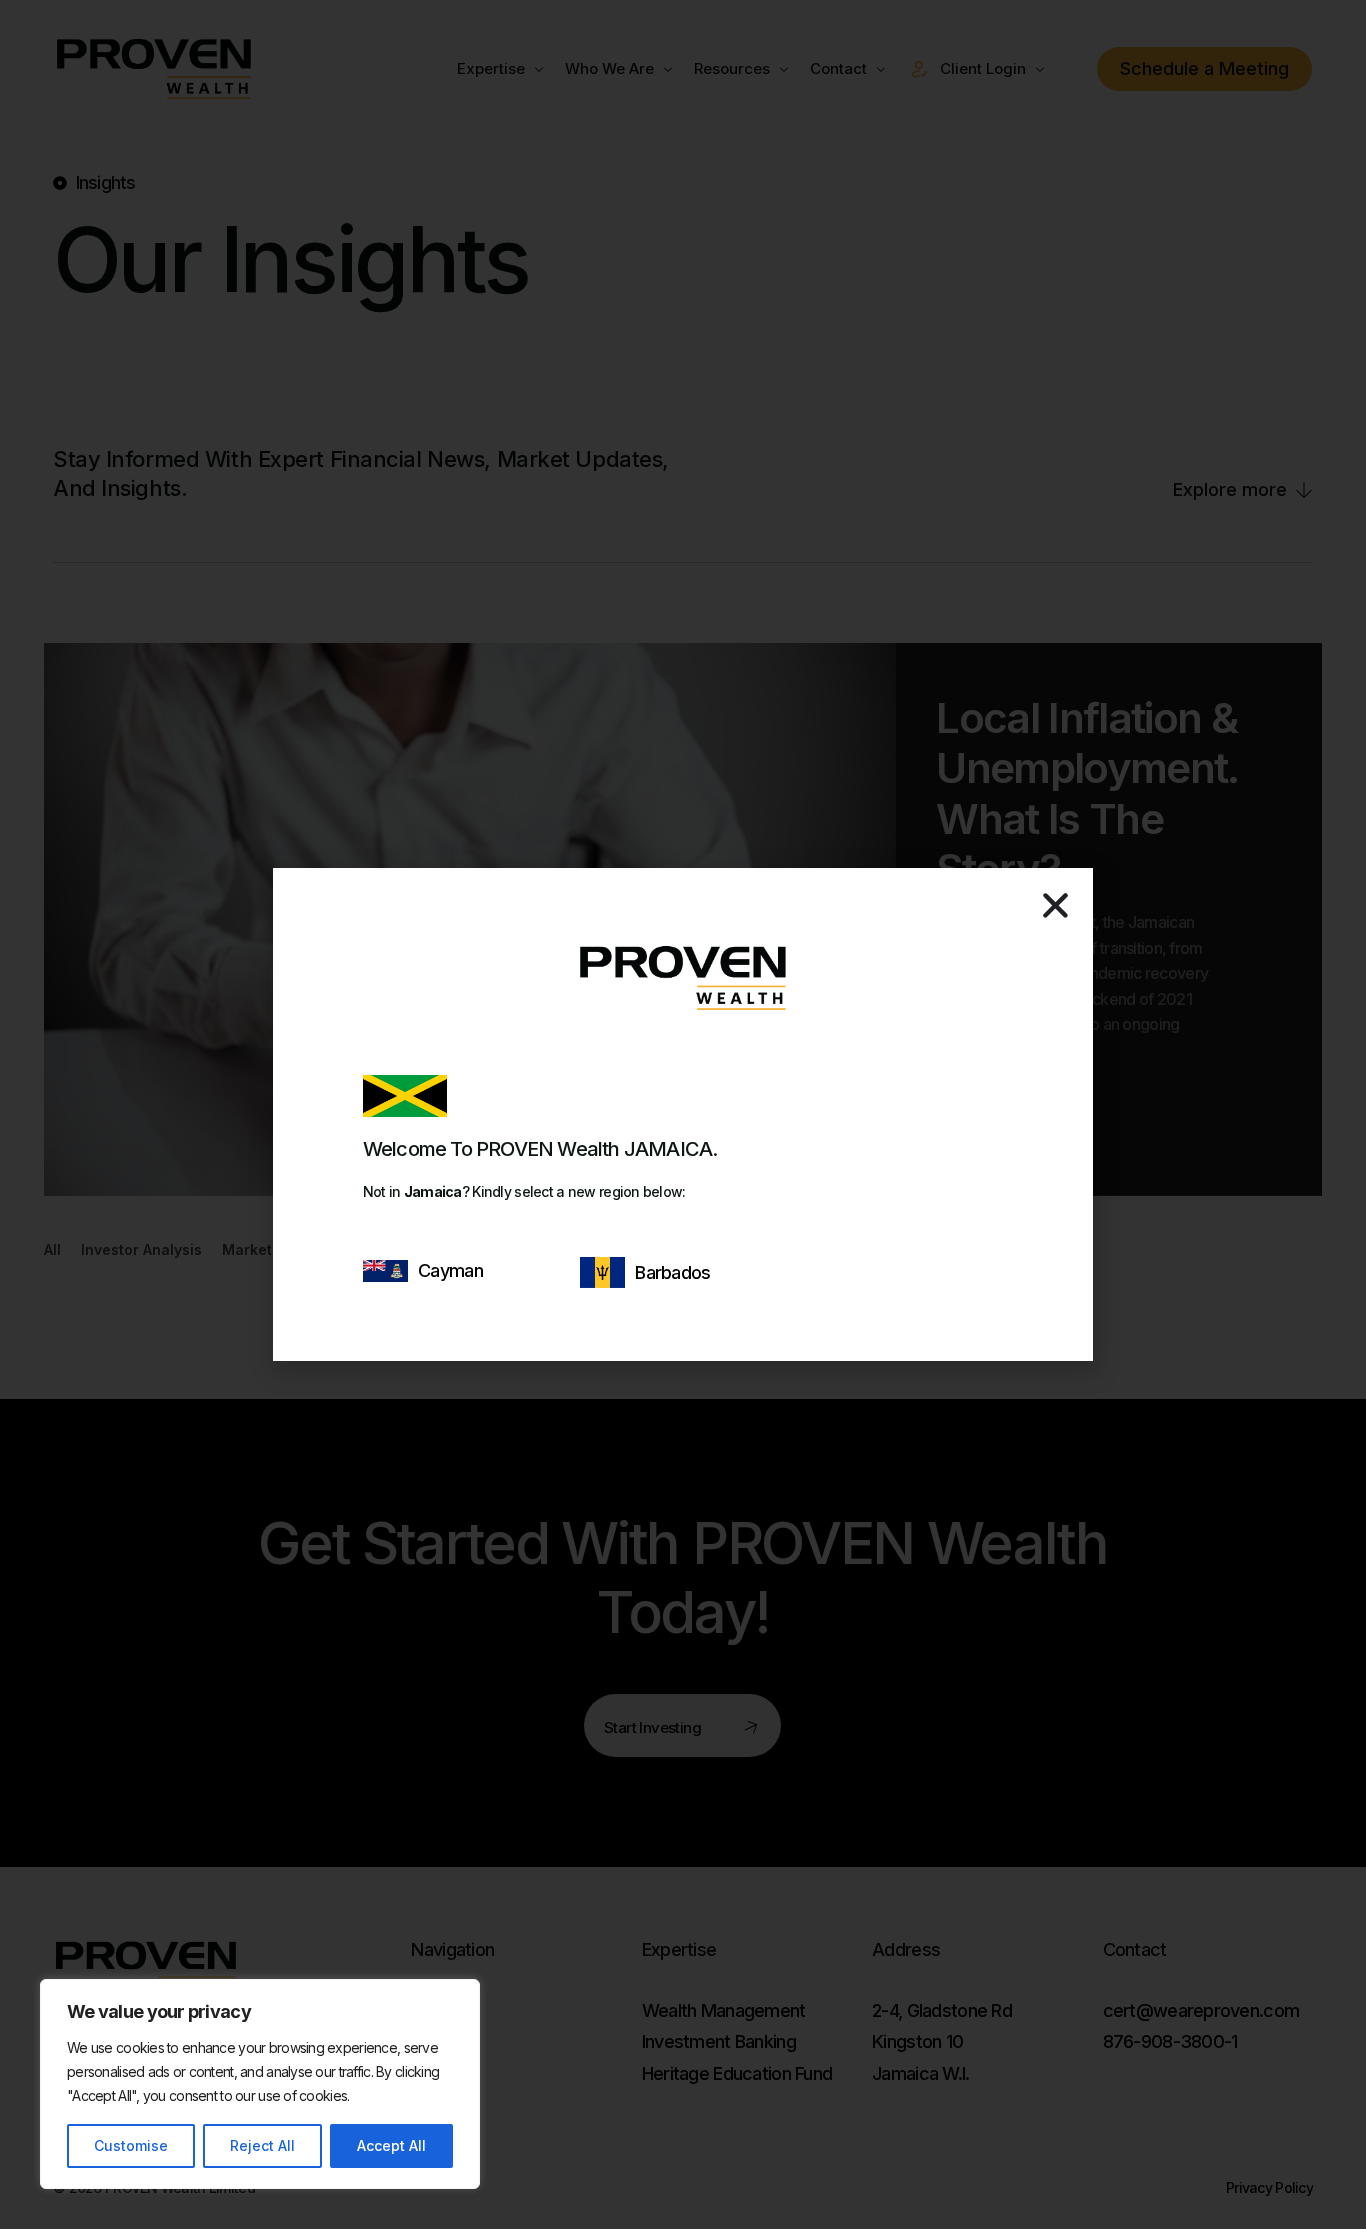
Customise (131, 2145)
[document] (683, 1114)
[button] (1055, 905)
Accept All (391, 2145)
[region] (260, 2084)
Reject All (262, 2145)
